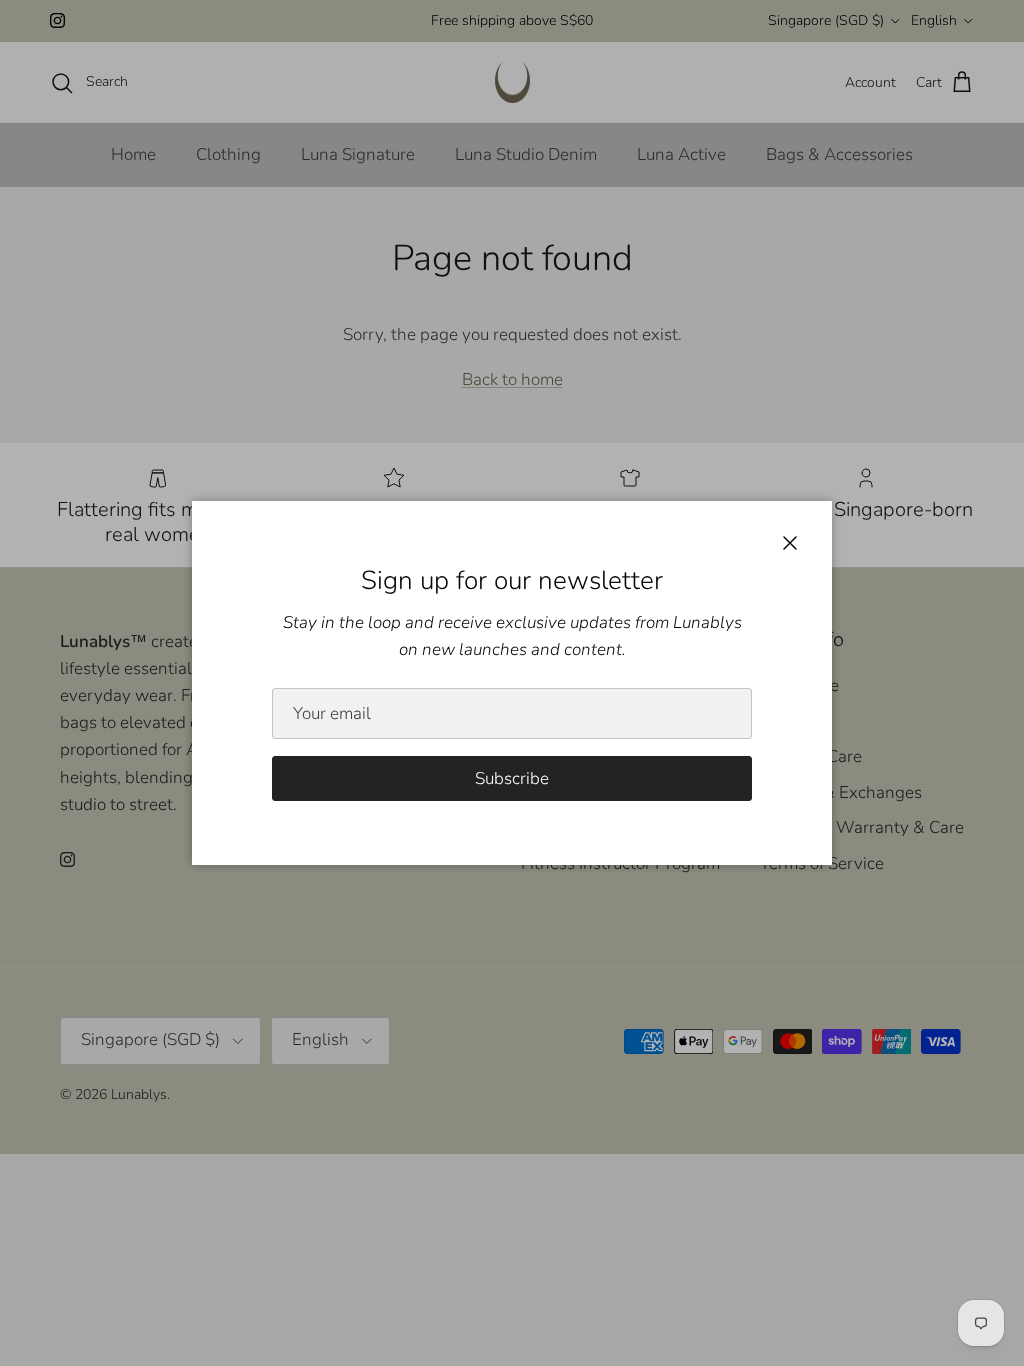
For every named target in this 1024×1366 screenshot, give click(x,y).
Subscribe (512, 778)
